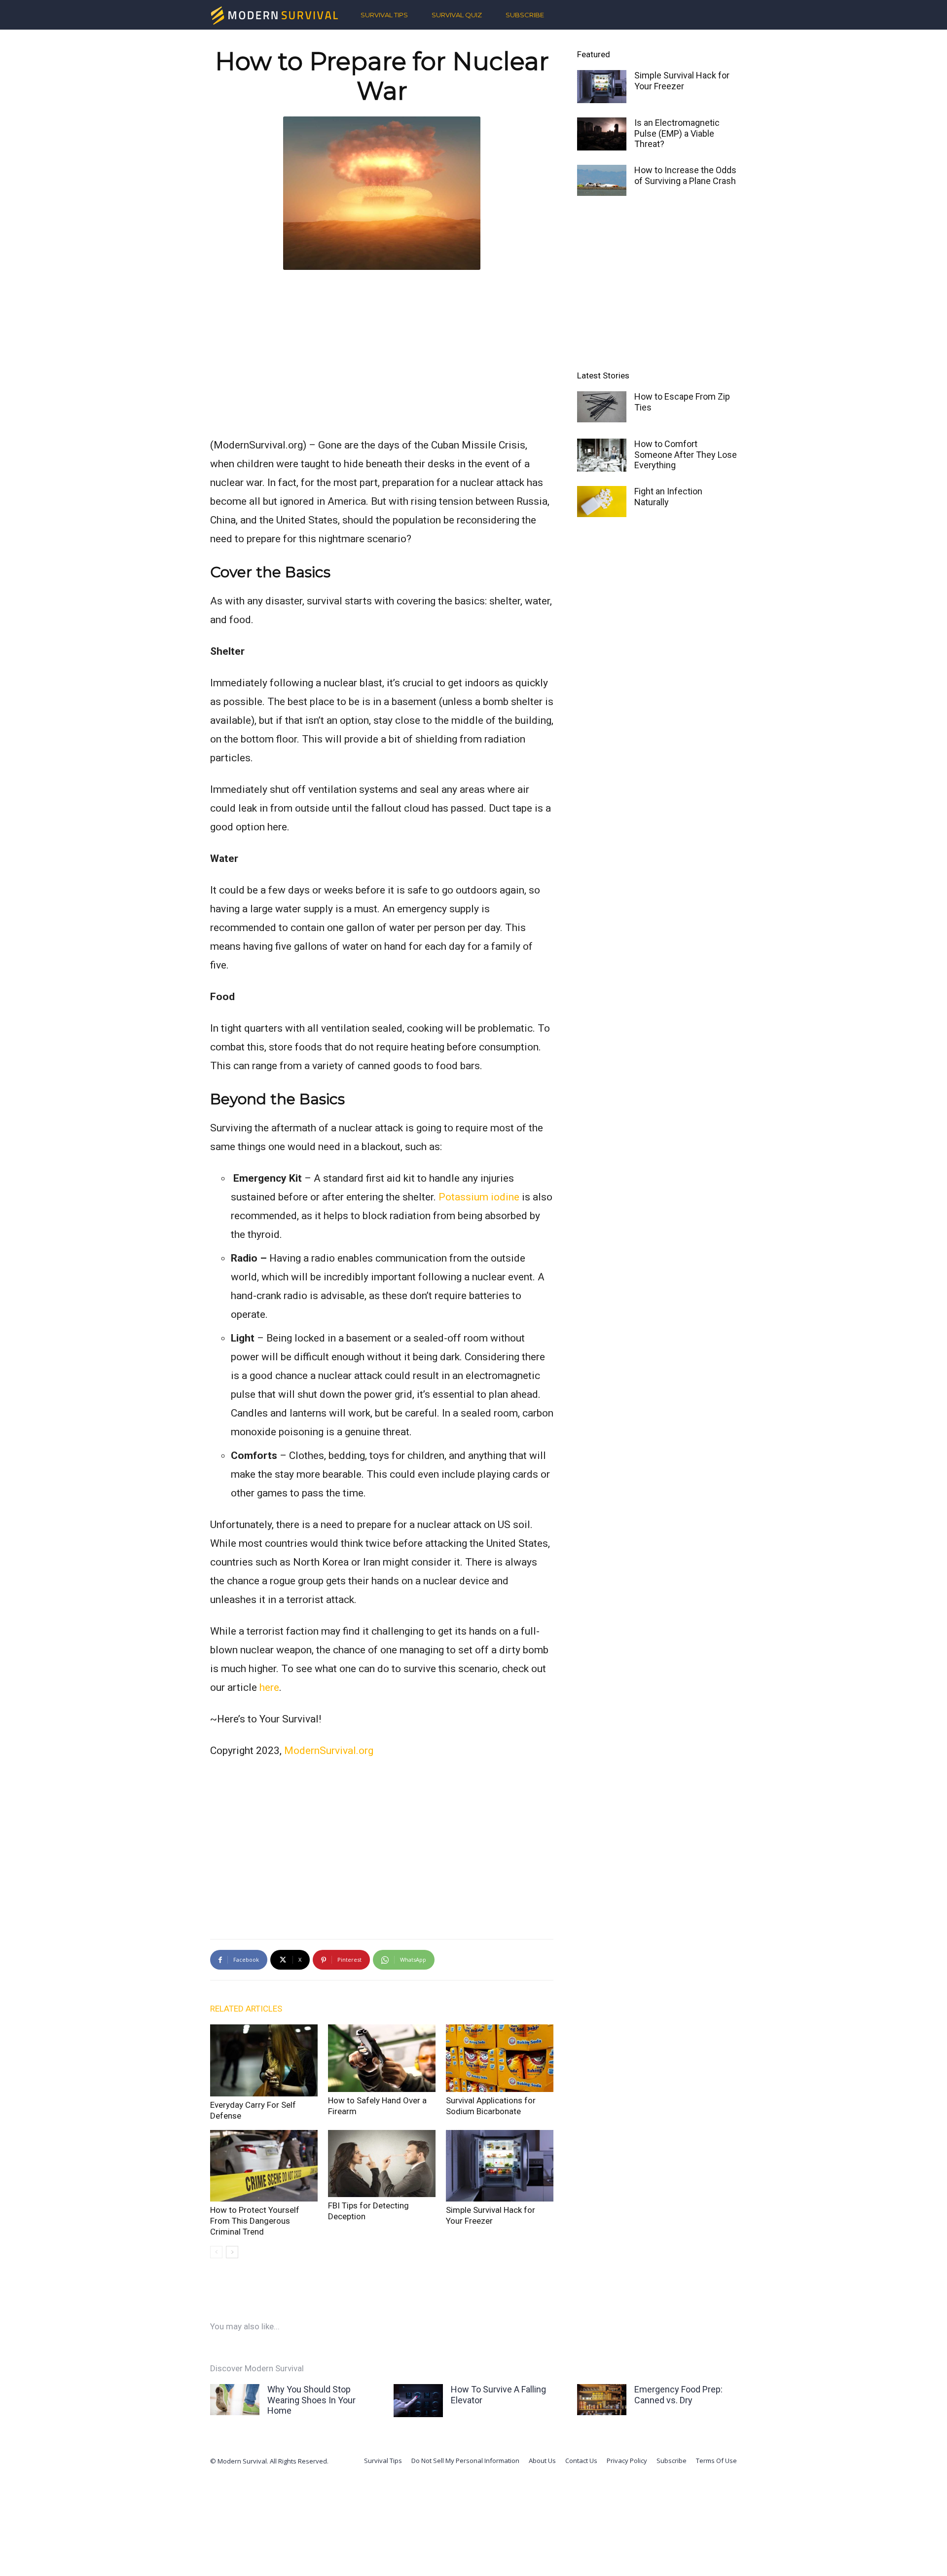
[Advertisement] (382, 351)
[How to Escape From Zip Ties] (602, 407)
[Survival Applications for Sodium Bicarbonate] (500, 2058)
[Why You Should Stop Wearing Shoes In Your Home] (235, 2400)
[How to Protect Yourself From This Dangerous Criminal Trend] (264, 2166)
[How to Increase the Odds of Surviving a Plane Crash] (602, 180)
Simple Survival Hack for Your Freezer (682, 81)
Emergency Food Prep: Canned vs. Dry (678, 2395)
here (269, 1687)
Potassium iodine (479, 1197)
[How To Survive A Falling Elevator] (418, 2401)
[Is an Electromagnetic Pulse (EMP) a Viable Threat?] (602, 134)
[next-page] (232, 2252)
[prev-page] (216, 2252)
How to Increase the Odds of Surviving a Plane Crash (685, 175)
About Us (542, 2461)
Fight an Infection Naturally (668, 497)
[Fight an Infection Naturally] (602, 502)
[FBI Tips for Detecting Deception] (382, 2164)
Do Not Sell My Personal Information (465, 2461)
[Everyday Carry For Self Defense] (264, 2060)
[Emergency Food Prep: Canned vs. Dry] (602, 2400)
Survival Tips (384, 15)
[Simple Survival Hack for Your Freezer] (500, 2166)
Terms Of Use (716, 2461)
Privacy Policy (627, 2461)
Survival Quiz (457, 15)
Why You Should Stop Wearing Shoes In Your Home (311, 2400)
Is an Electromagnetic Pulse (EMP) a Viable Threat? (677, 133)
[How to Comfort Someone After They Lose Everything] (602, 455)
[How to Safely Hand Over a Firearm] (382, 2058)
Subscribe (525, 15)
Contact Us (581, 2461)
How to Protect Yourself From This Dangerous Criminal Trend (255, 2221)
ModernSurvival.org (329, 1751)
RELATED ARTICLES (246, 2009)
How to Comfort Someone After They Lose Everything (686, 454)
